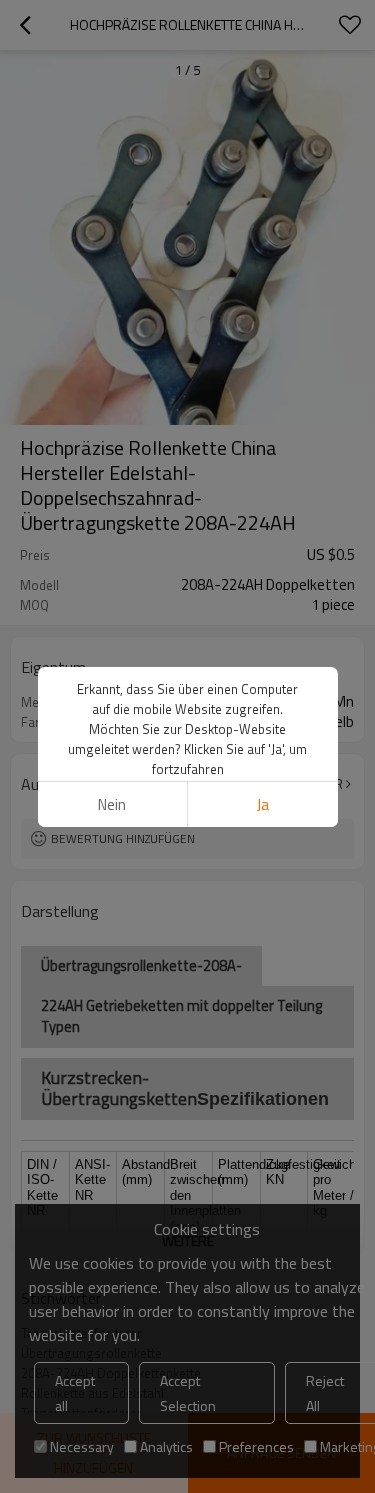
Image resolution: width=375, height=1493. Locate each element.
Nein (112, 804)
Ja (263, 804)
